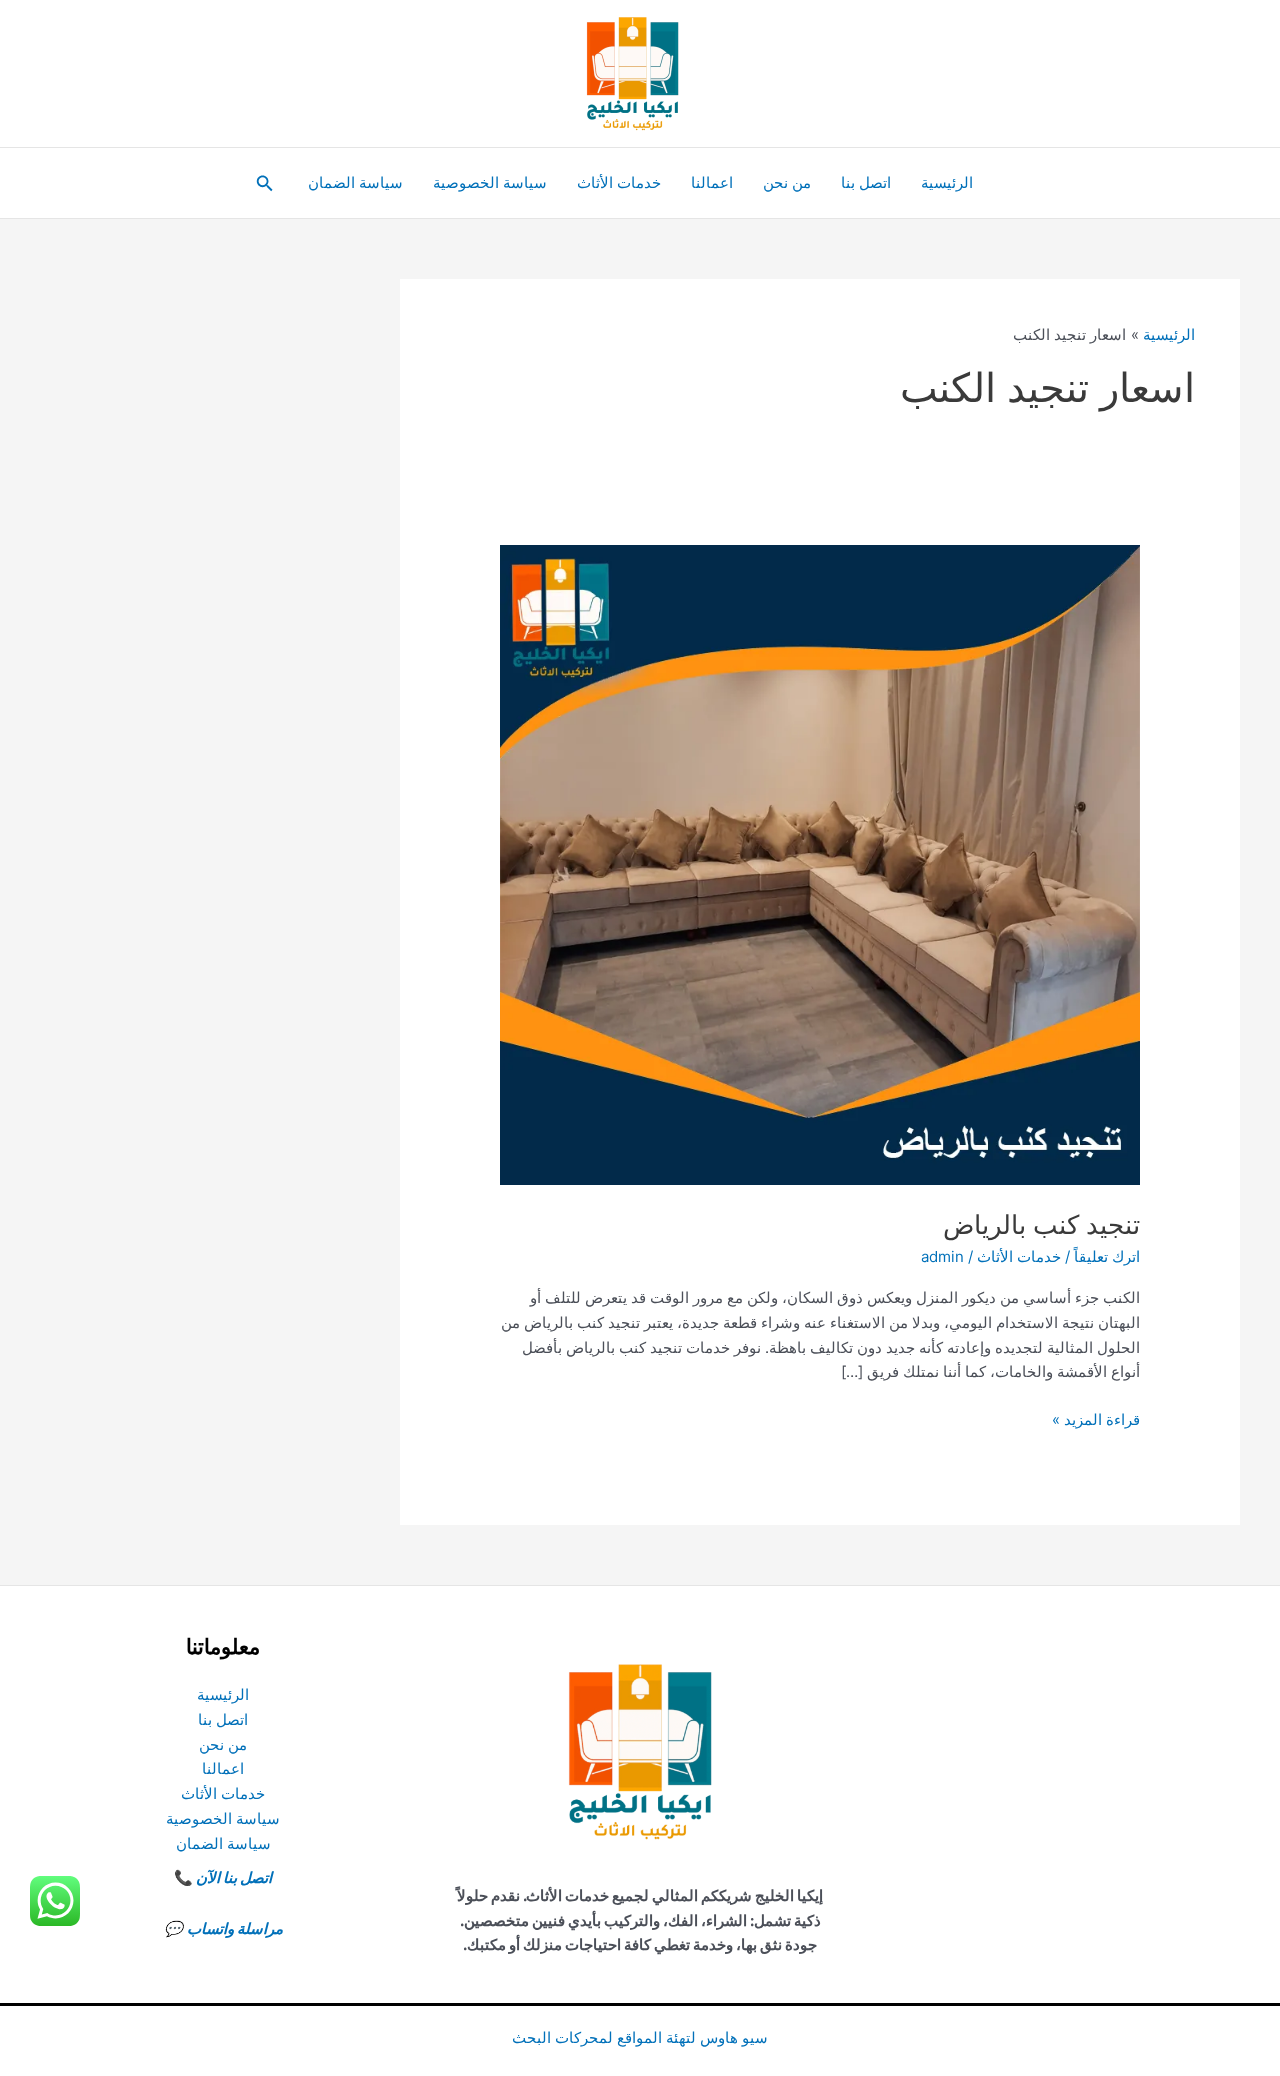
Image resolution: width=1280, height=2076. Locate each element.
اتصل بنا (866, 182)
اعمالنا (712, 182)
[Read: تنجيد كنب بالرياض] (820, 863)
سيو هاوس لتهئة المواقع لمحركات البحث (640, 2037)
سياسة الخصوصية (490, 182)
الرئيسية (947, 182)
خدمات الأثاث (619, 182)
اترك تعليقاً (1107, 1256)
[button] (263, 183)
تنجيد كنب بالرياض (1041, 1224)
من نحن (787, 182)
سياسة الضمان (355, 182)
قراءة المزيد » (1096, 1421)
